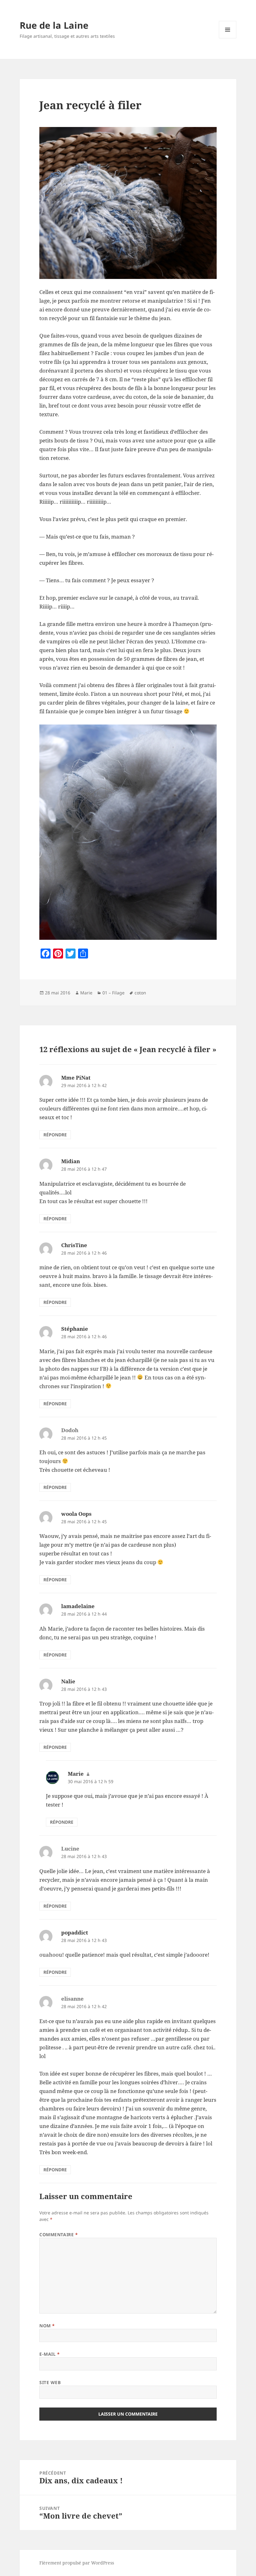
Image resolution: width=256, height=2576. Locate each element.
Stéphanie (75, 1329)
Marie (86, 993)
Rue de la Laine (54, 25)
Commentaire (59, 2234)
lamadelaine (78, 1606)
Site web (50, 2382)
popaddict (75, 1932)
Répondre (55, 1135)
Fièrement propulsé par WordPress (77, 2563)
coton (140, 993)
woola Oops (76, 1514)
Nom (47, 2326)
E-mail (49, 2354)
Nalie (68, 1681)
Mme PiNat (76, 1078)
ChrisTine (74, 1245)
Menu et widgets (228, 38)
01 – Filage (113, 993)
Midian (71, 1161)
